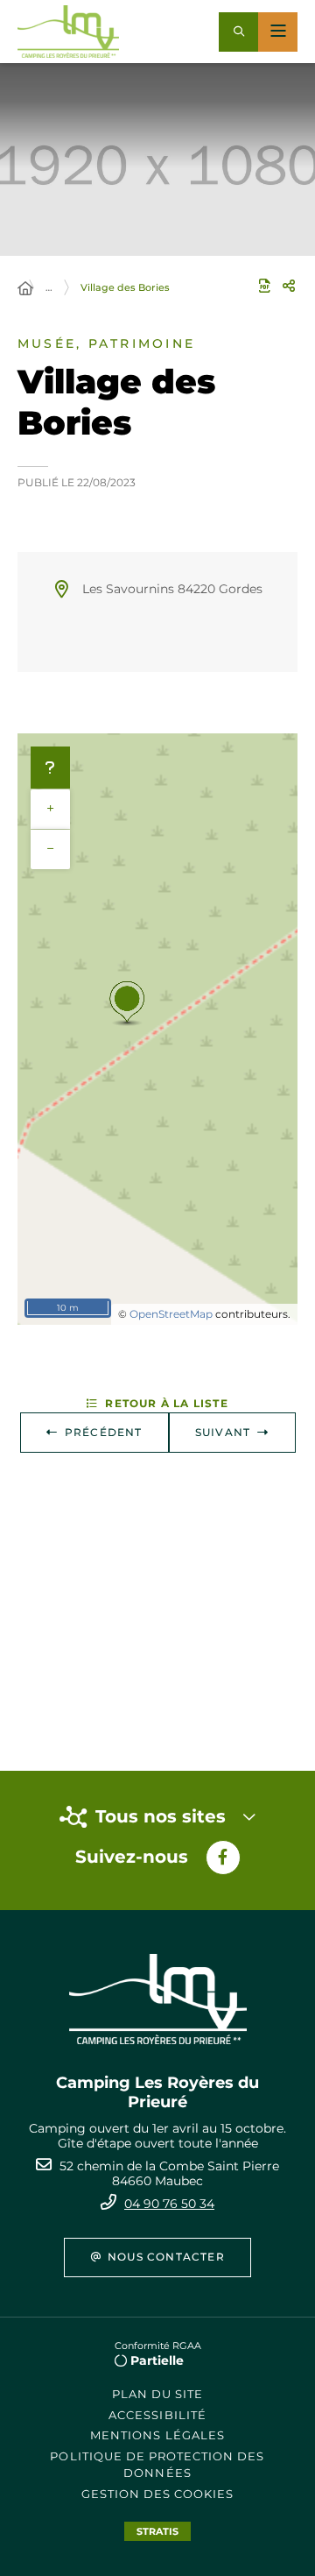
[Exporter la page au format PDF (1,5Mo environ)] (264, 286)
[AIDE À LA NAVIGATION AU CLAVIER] (50, 768)
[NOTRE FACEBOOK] (223, 1858)
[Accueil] (25, 289)
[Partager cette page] (289, 286)
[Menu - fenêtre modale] (278, 32)
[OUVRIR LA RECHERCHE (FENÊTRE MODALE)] (238, 32)
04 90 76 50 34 (169, 2204)
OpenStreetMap (171, 1314)
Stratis (157, 2531)
